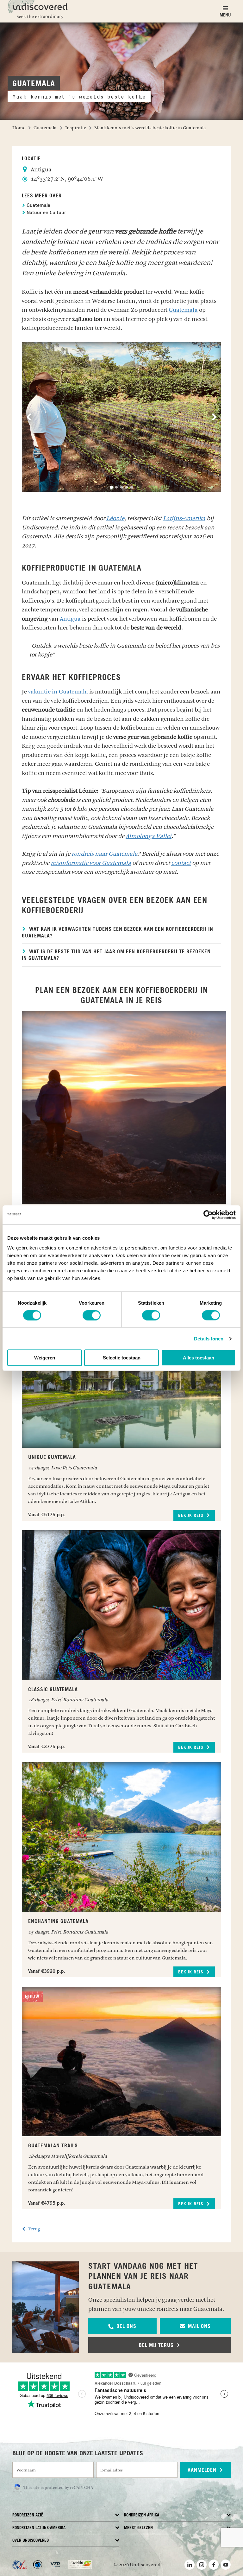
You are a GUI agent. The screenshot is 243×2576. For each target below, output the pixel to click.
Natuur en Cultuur (46, 213)
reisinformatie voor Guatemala (91, 863)
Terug (34, 2229)
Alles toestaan (199, 1358)
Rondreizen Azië (28, 2515)
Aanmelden (203, 2470)
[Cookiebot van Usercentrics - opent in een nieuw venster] (208, 1215)
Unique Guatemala (52, 1457)
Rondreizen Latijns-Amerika (39, 2528)
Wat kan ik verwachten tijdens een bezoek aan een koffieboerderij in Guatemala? (118, 933)
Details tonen (209, 1338)
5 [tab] (132, 487)
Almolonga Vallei (149, 836)
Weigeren (45, 1358)
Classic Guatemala (53, 1690)
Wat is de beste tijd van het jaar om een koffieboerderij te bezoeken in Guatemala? (116, 955)
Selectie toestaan (122, 1358)
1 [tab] (111, 487)
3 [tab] (121, 487)
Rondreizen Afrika (142, 2515)
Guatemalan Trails (53, 2146)
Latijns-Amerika (184, 518)
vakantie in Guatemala (58, 692)
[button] (122, 2326)
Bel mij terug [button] (157, 2345)
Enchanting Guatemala (58, 1921)
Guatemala (38, 206)
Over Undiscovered (31, 2541)
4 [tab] (127, 487)
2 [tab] (116, 487)
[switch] (92, 1315)
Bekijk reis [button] (192, 1516)
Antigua (70, 619)
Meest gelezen (138, 2528)
